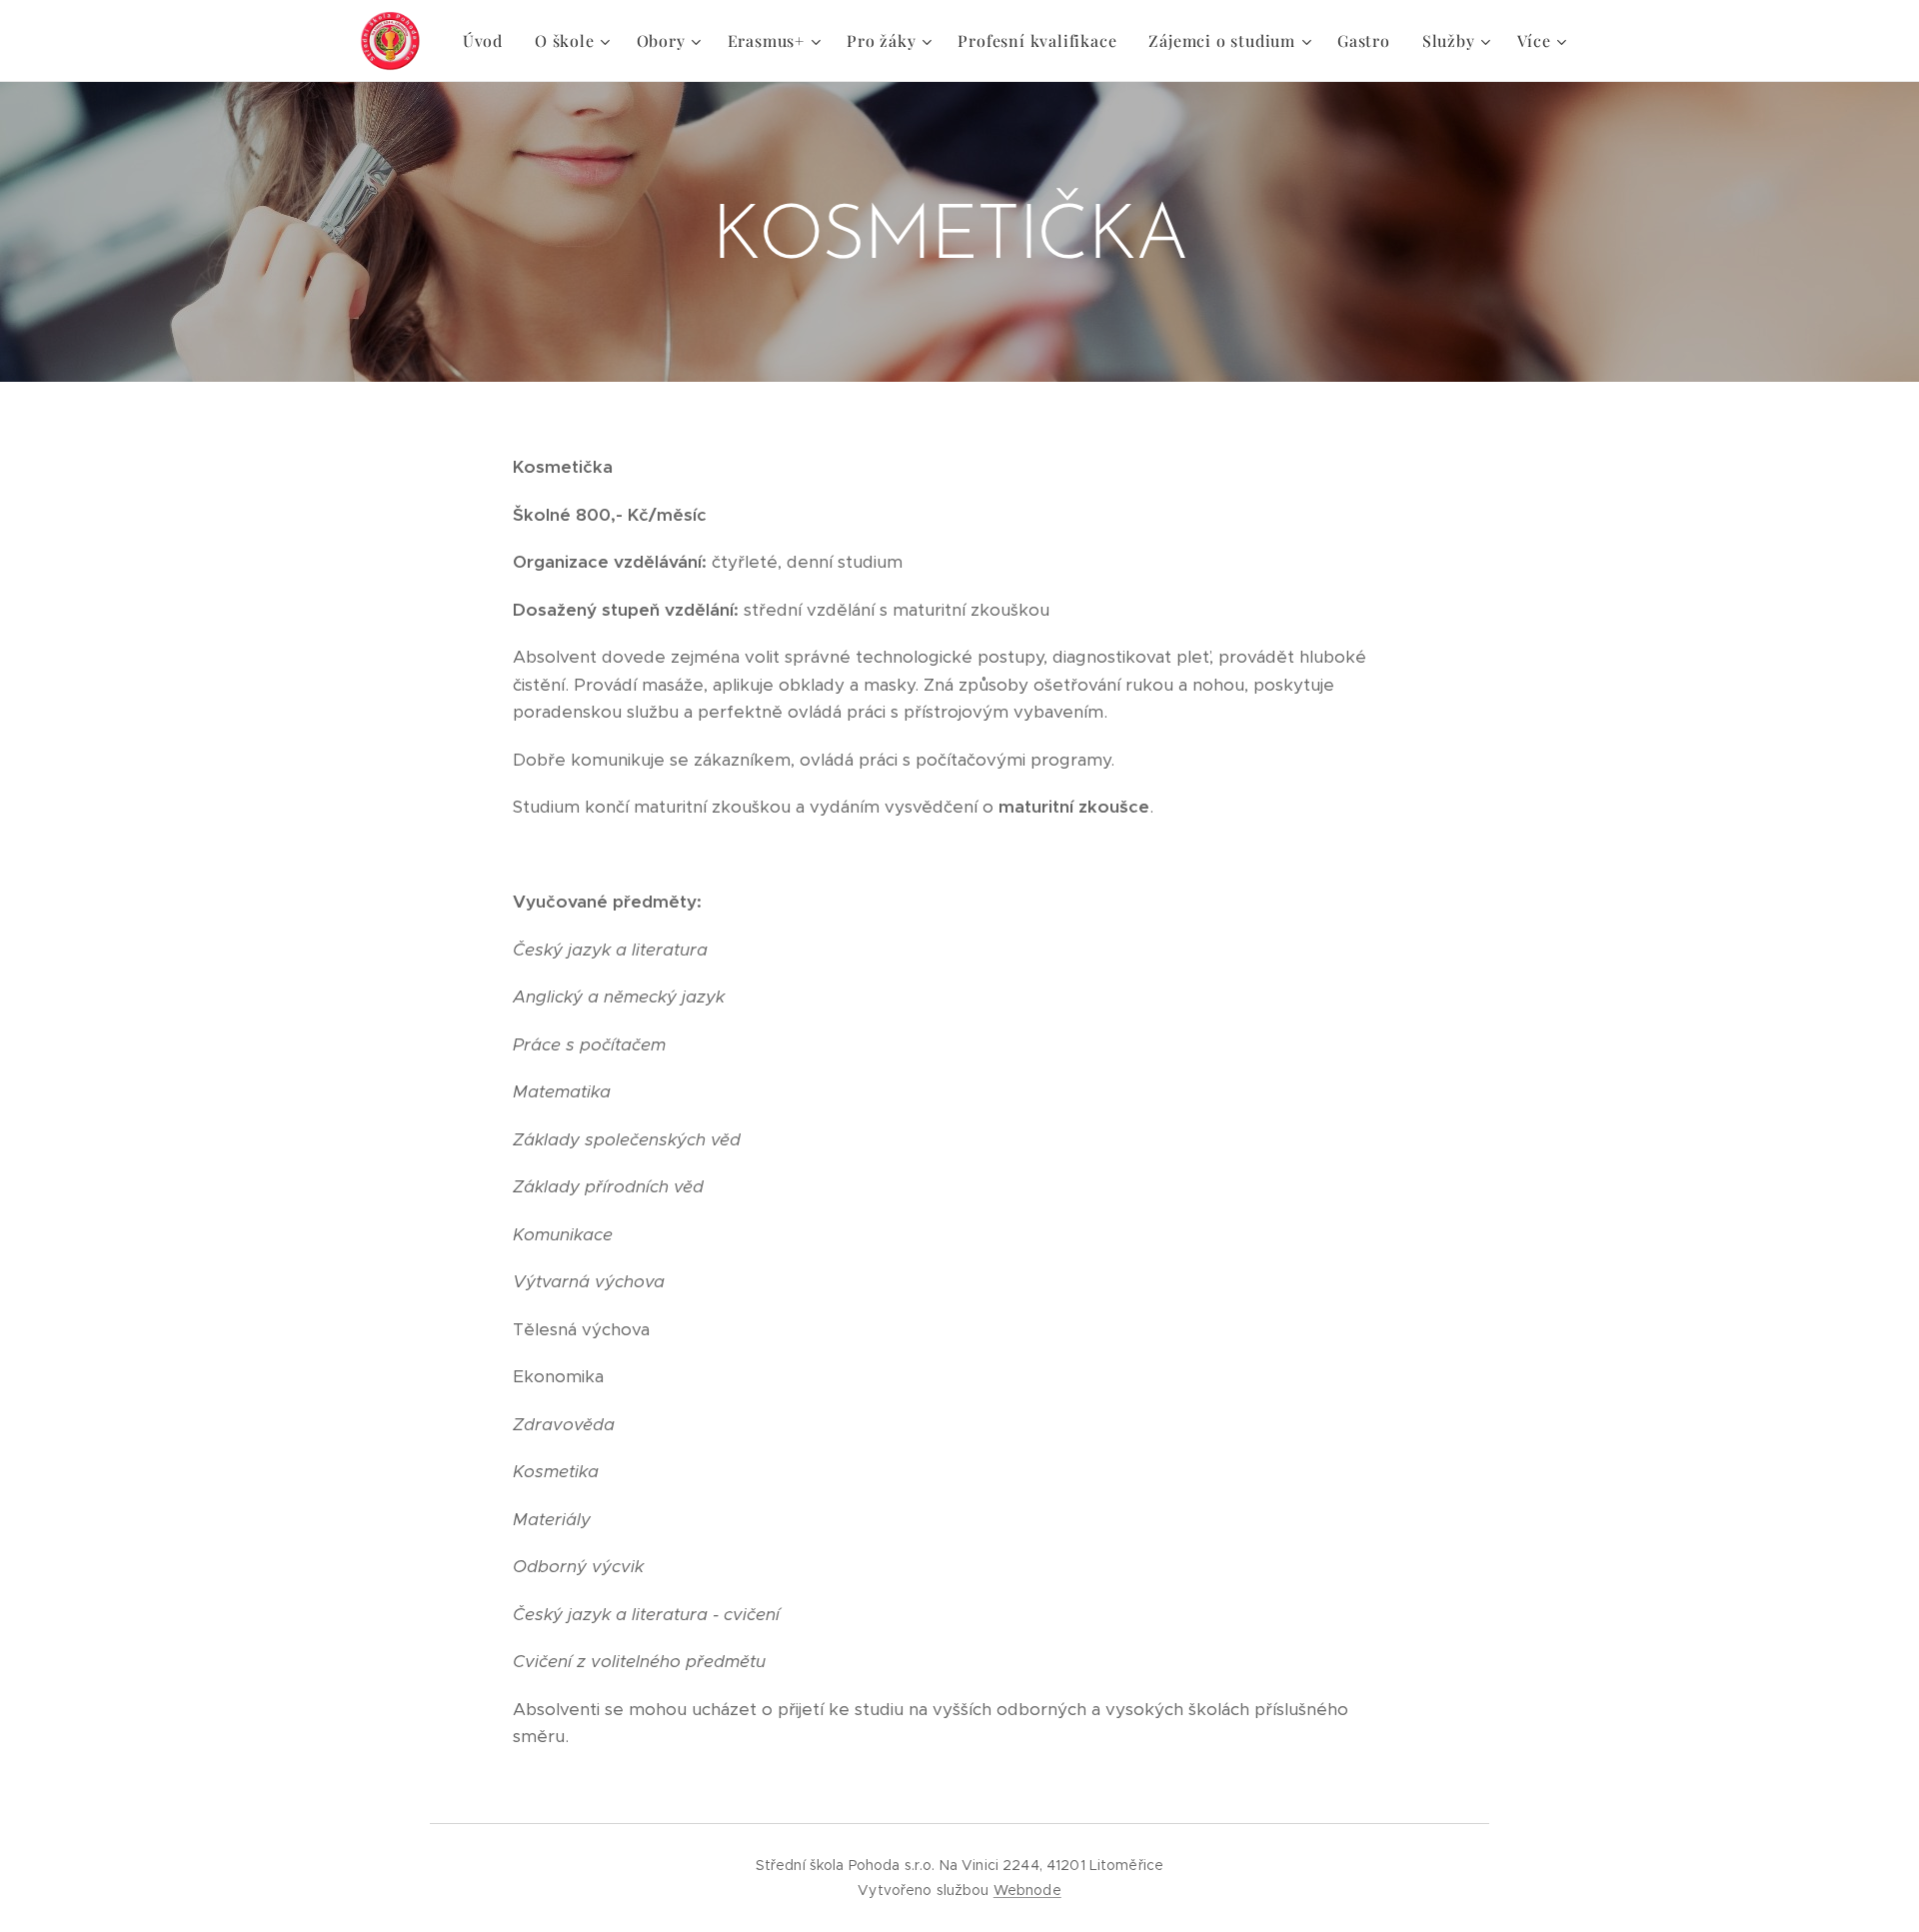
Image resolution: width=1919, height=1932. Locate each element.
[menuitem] (488, 41)
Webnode (1027, 1890)
